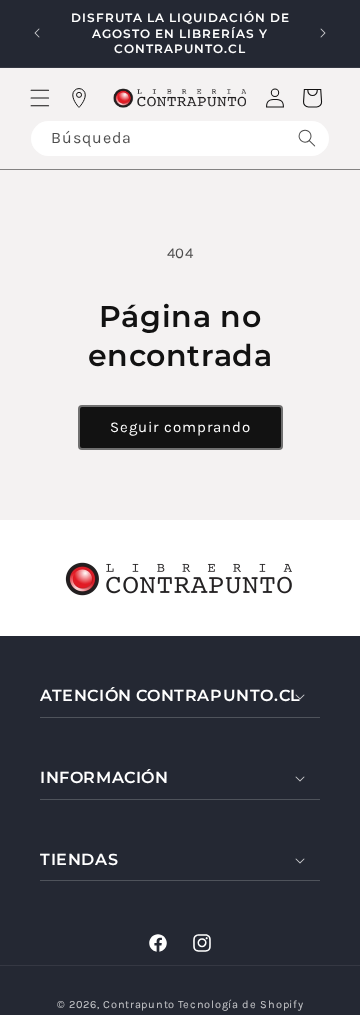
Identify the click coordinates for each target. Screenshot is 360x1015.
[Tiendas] (79, 98)
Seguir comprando (180, 427)
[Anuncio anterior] (37, 33)
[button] (40, 98)
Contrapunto (139, 1004)
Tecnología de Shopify (241, 1004)
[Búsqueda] (307, 138)
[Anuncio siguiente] (323, 33)
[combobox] (180, 138)
